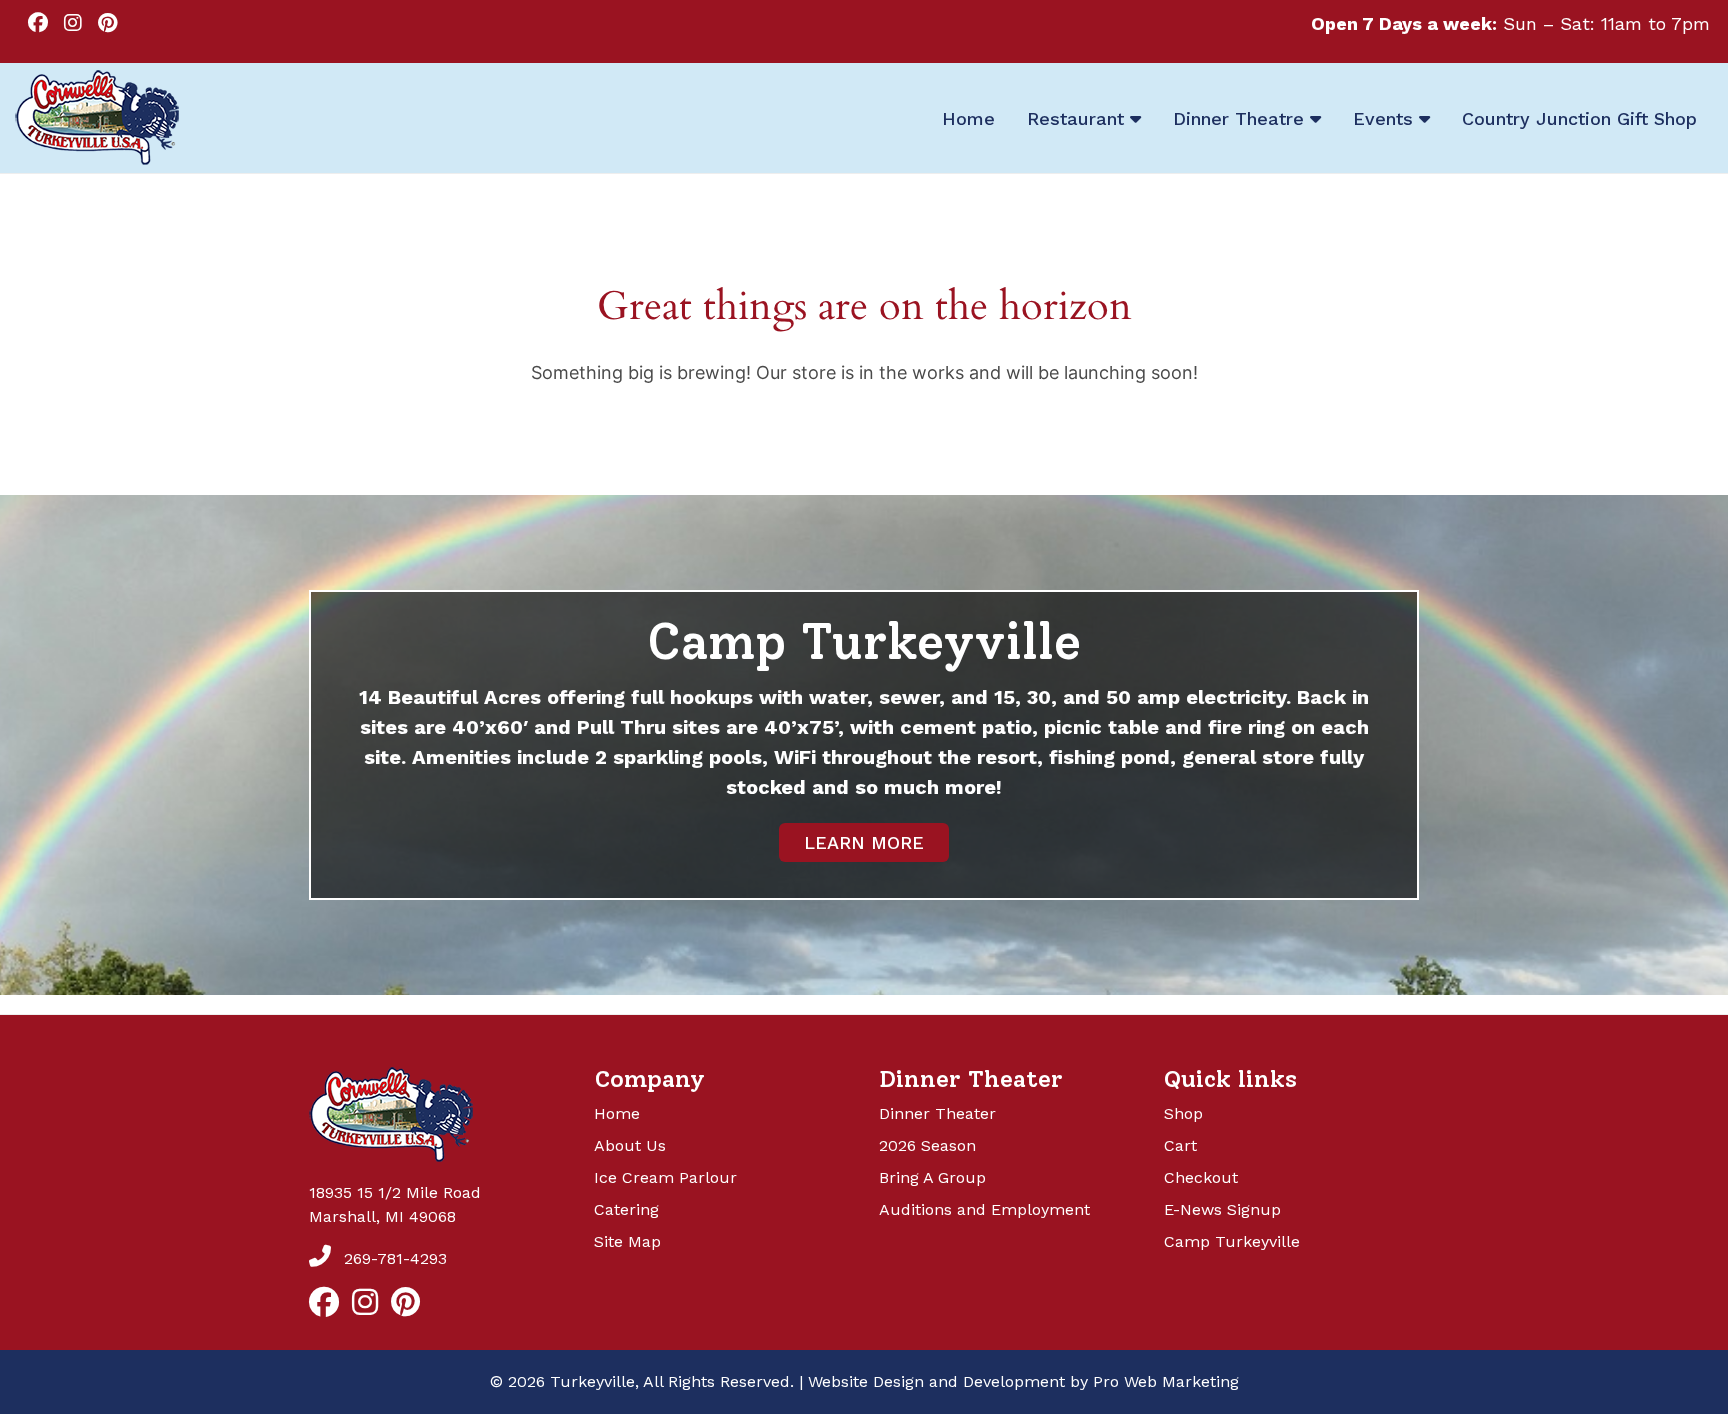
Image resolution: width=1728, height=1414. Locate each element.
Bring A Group (932, 1177)
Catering (626, 1209)
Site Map (627, 1241)
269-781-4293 (393, 1258)
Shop (1183, 1113)
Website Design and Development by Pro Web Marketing (1023, 1381)
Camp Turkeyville (1232, 1241)
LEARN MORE (864, 842)
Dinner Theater (937, 1113)
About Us (630, 1145)
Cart (1180, 1145)
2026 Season (927, 1145)
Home (617, 1113)
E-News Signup (1222, 1209)
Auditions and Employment (984, 1209)
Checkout (1201, 1177)
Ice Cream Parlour (665, 1177)
